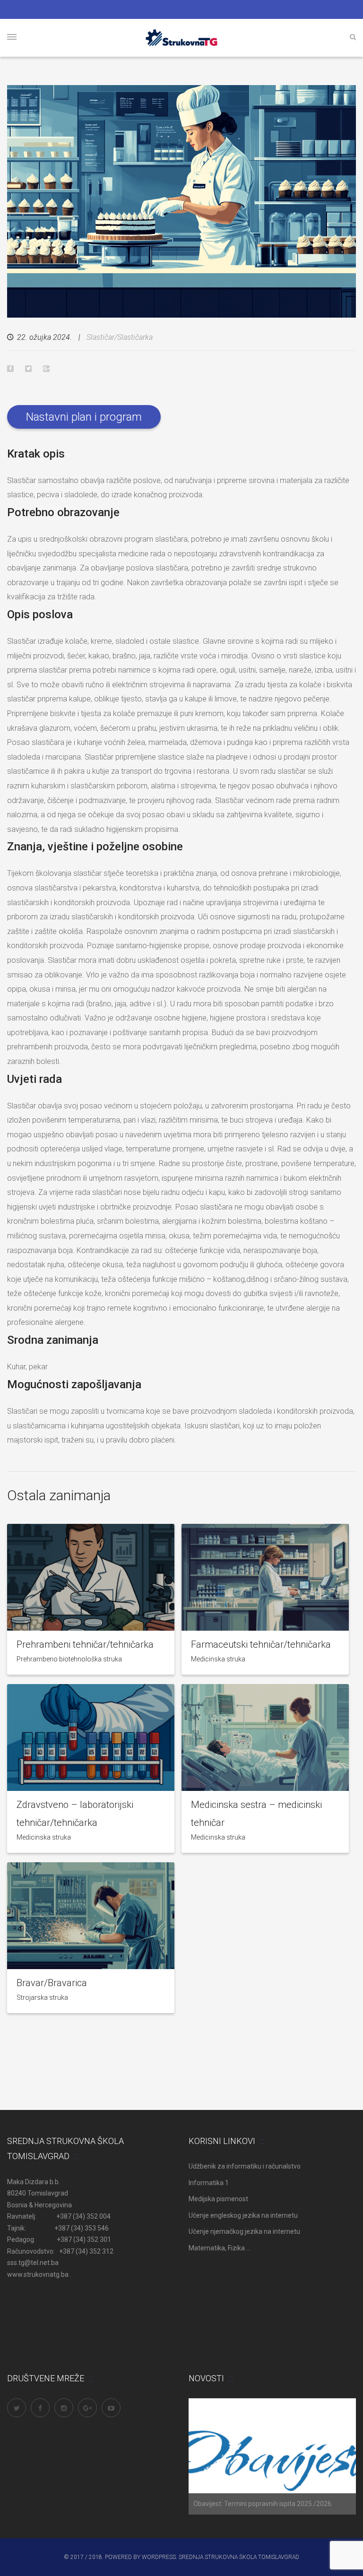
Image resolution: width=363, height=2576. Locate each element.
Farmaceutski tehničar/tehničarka (261, 1644)
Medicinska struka (218, 1659)
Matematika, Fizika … (220, 2248)
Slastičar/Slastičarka (120, 337)
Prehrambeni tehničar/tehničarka (85, 1644)
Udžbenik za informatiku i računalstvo (245, 2166)
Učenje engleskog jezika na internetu (243, 2215)
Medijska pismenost (218, 2199)
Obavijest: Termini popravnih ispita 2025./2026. (263, 2504)
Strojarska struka (42, 1997)
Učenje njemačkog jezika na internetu (244, 2231)
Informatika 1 (209, 2183)
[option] (272, 2456)
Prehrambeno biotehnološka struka (69, 1659)
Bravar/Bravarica (52, 1983)
